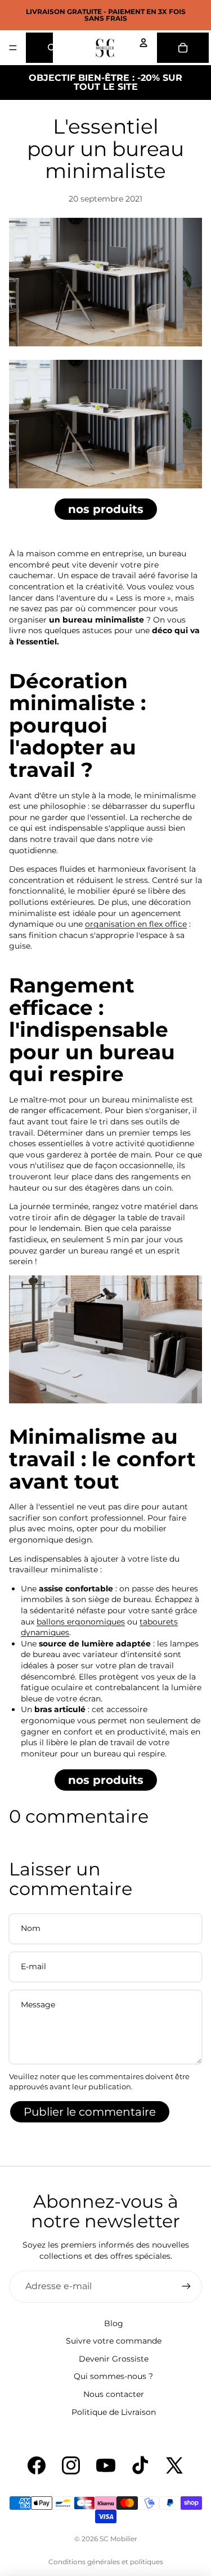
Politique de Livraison (114, 2412)
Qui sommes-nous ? (113, 2376)
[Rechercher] (39, 48)
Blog (114, 2323)
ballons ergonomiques (81, 1622)
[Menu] (13, 48)
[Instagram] (71, 2465)
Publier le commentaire (90, 2112)
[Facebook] (37, 2465)
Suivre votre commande (114, 2341)
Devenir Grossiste (114, 2359)
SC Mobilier (118, 2539)
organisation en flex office (136, 924)
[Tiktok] (140, 2465)
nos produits (106, 509)
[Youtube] (106, 2465)
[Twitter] (174, 2465)
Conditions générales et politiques (106, 2562)
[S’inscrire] (186, 2286)
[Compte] (143, 43)
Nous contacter (114, 2394)
